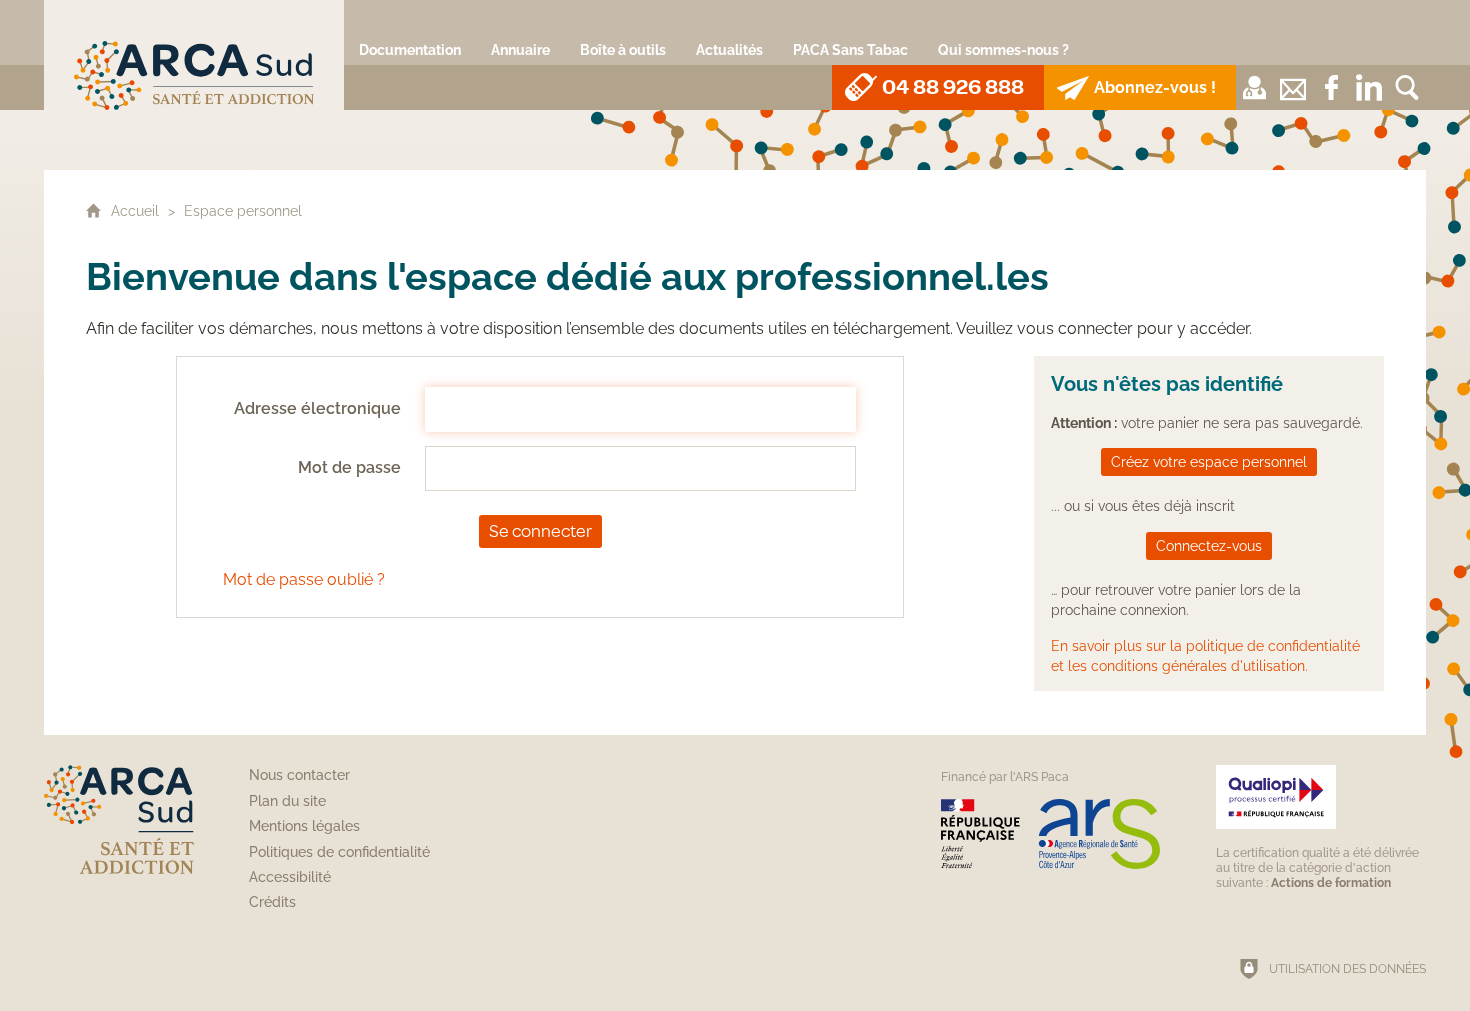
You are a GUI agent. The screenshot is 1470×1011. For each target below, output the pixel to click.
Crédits (272, 902)
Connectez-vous (1209, 545)
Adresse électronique (317, 408)
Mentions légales (304, 826)
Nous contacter (299, 775)
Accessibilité (290, 877)
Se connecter (540, 531)
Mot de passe (349, 467)
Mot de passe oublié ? (304, 579)
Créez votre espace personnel (1209, 461)
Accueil (137, 210)
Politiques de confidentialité (339, 852)
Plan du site (287, 801)
